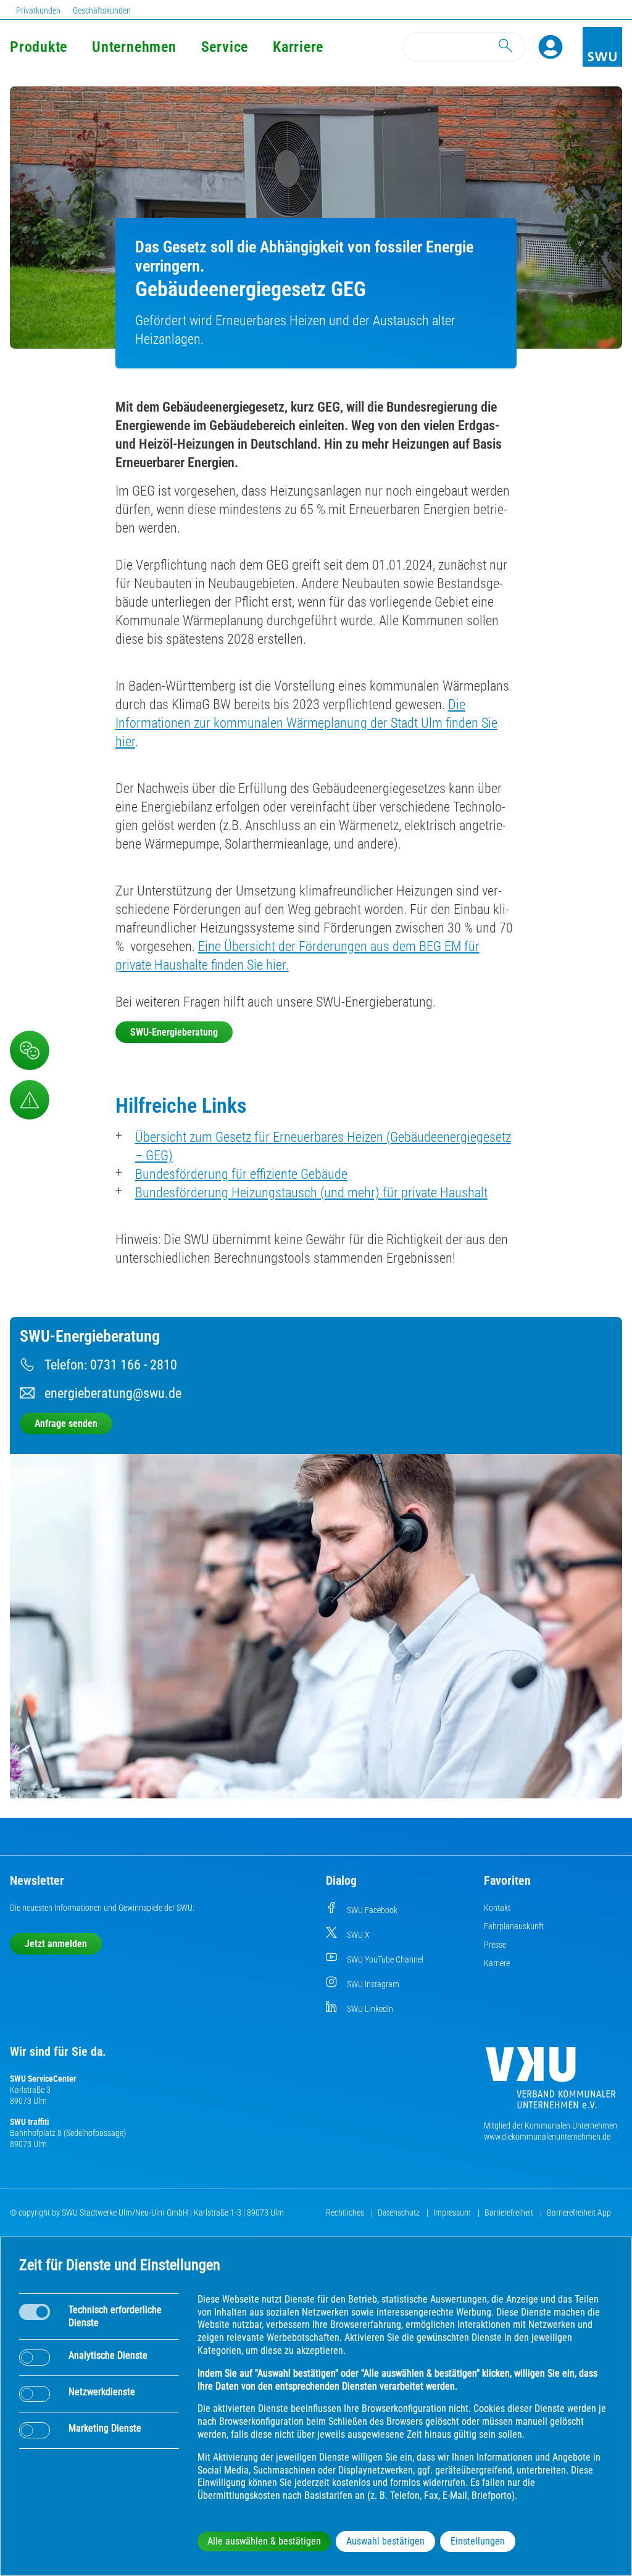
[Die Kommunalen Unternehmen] (551, 2083)
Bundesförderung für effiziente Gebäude (241, 1174)
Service (225, 47)
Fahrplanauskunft (514, 1926)
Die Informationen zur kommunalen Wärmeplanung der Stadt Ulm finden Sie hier (306, 723)
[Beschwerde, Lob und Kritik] (30, 1050)
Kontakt (497, 1908)
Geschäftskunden (102, 10)
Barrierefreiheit (510, 2212)
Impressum (453, 2212)
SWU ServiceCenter (43, 2079)
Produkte (39, 47)
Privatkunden (38, 10)
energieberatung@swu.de (113, 1393)
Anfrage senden (66, 1423)
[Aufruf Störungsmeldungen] (30, 1100)
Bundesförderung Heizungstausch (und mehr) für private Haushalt (311, 1193)
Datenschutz (400, 2212)
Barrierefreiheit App (579, 2212)
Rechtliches (346, 2212)
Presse (495, 1945)
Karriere (298, 47)
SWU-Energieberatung (174, 1032)
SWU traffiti (29, 2122)
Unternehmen (134, 47)
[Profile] (551, 47)
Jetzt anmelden (56, 1944)
